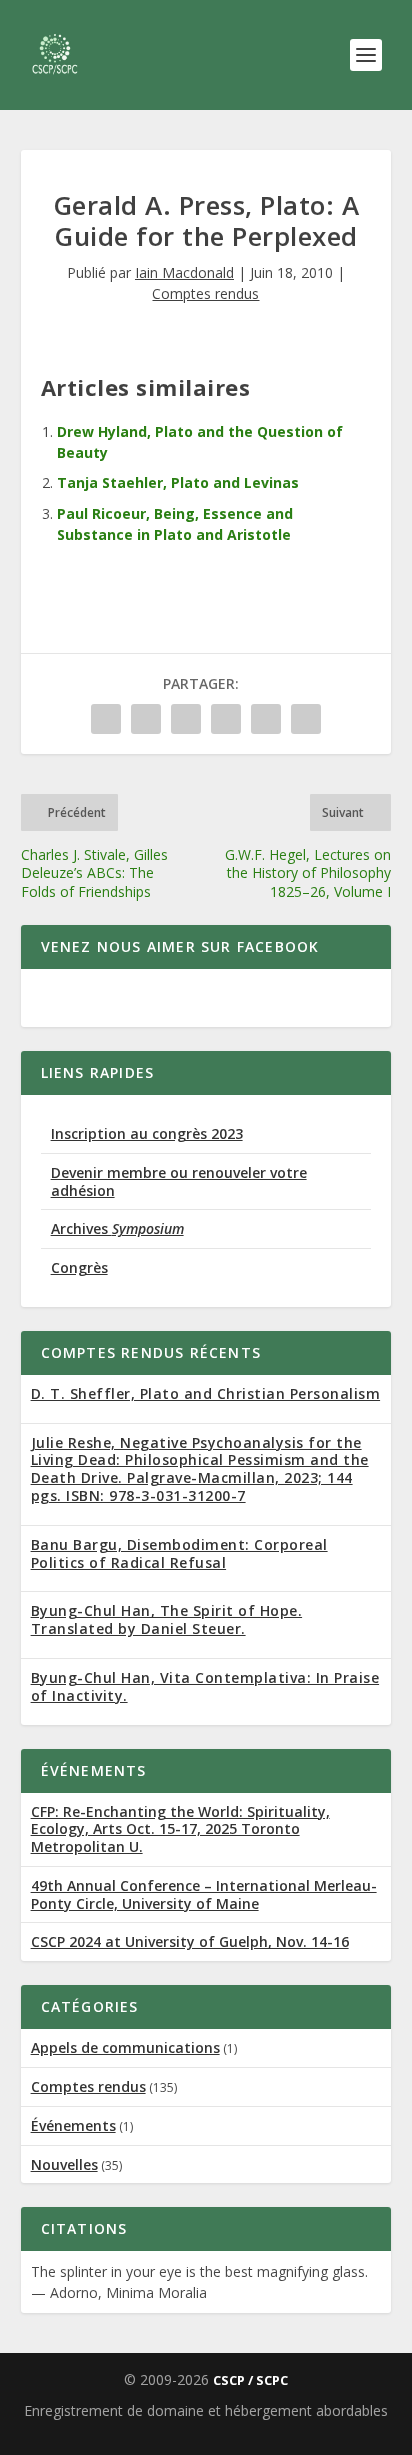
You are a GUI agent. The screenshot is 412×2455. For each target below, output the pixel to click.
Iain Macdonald (184, 272)
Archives (117, 1228)
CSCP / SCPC (250, 2380)
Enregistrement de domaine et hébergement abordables (206, 2410)
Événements (73, 2125)
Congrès (79, 1267)
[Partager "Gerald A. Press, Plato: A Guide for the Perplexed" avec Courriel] (306, 719)
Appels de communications (125, 2047)
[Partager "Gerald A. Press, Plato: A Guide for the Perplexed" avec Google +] (186, 719)
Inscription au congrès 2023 (147, 1133)
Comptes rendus (205, 293)
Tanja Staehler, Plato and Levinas (178, 482)
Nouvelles (64, 2164)
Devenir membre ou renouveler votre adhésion (179, 1181)
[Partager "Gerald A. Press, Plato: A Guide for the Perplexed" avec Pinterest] (226, 719)
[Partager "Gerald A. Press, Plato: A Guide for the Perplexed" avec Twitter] (146, 719)
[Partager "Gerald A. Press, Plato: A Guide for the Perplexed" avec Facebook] (106, 719)
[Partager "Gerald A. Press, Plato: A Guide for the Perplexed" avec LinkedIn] (266, 719)
